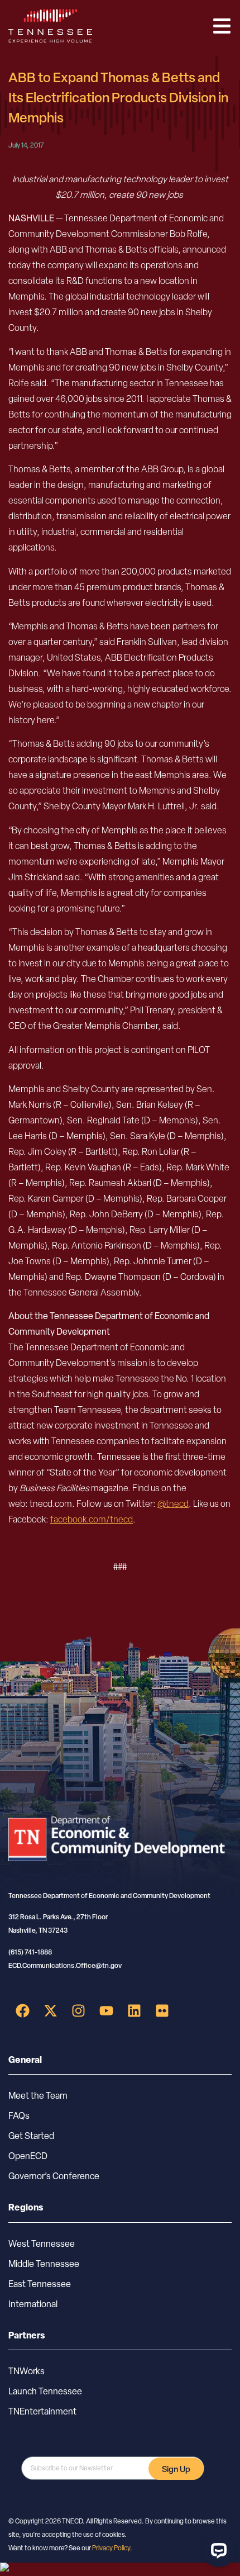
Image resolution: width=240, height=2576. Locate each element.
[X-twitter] (50, 2011)
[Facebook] (22, 2011)
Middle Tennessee (44, 2264)
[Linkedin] (134, 2011)
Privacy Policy (111, 2548)
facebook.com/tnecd (92, 1519)
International (33, 2304)
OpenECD (28, 2156)
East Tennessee (40, 2284)
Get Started (31, 2136)
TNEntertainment (42, 2411)
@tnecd (173, 1504)
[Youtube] (106, 2011)
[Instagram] (78, 2011)
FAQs (19, 2116)
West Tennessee (42, 2244)
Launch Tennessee (45, 2391)
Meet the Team (38, 2096)
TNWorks (27, 2371)
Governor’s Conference (54, 2176)
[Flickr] (162, 2011)
